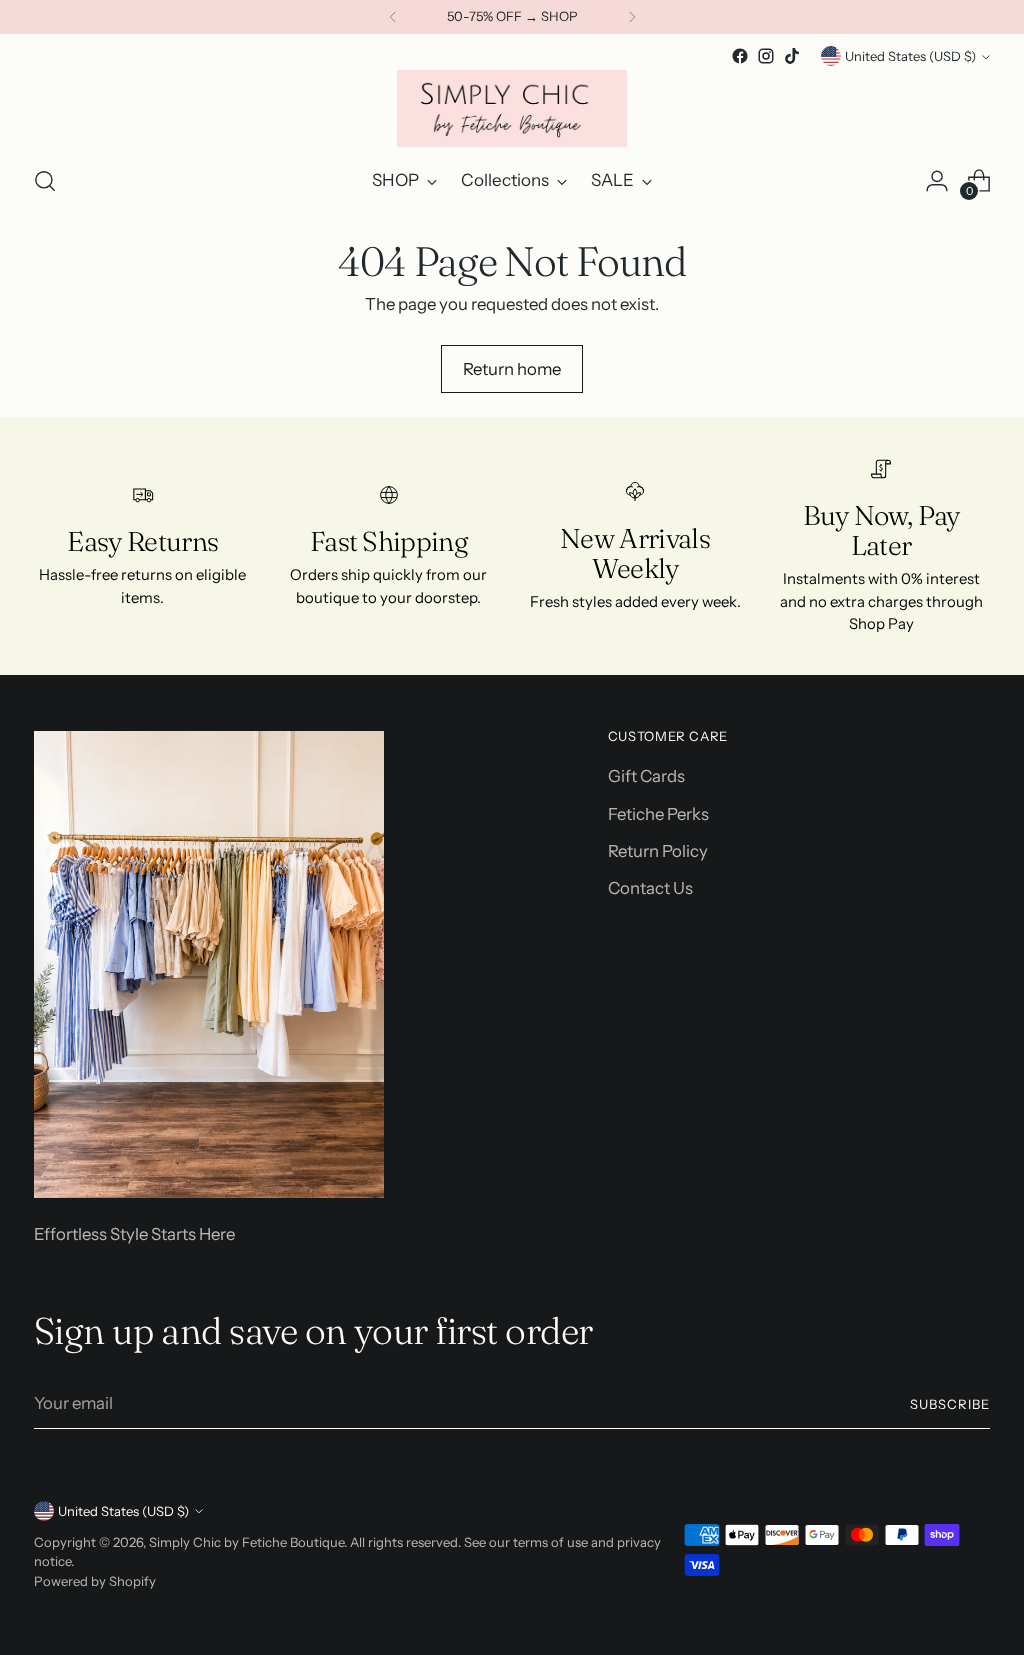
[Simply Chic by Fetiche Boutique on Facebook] (740, 56)
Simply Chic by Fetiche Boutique (246, 1542)
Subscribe (950, 1404)
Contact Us (650, 888)
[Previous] (393, 17)
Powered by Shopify (95, 1581)
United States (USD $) (910, 56)
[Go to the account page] (937, 181)
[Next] (632, 17)
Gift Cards (646, 776)
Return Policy (658, 851)
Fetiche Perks (658, 814)
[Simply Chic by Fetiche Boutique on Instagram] (766, 56)
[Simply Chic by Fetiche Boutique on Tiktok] (792, 56)
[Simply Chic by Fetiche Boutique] (512, 108)
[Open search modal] (45, 181)
